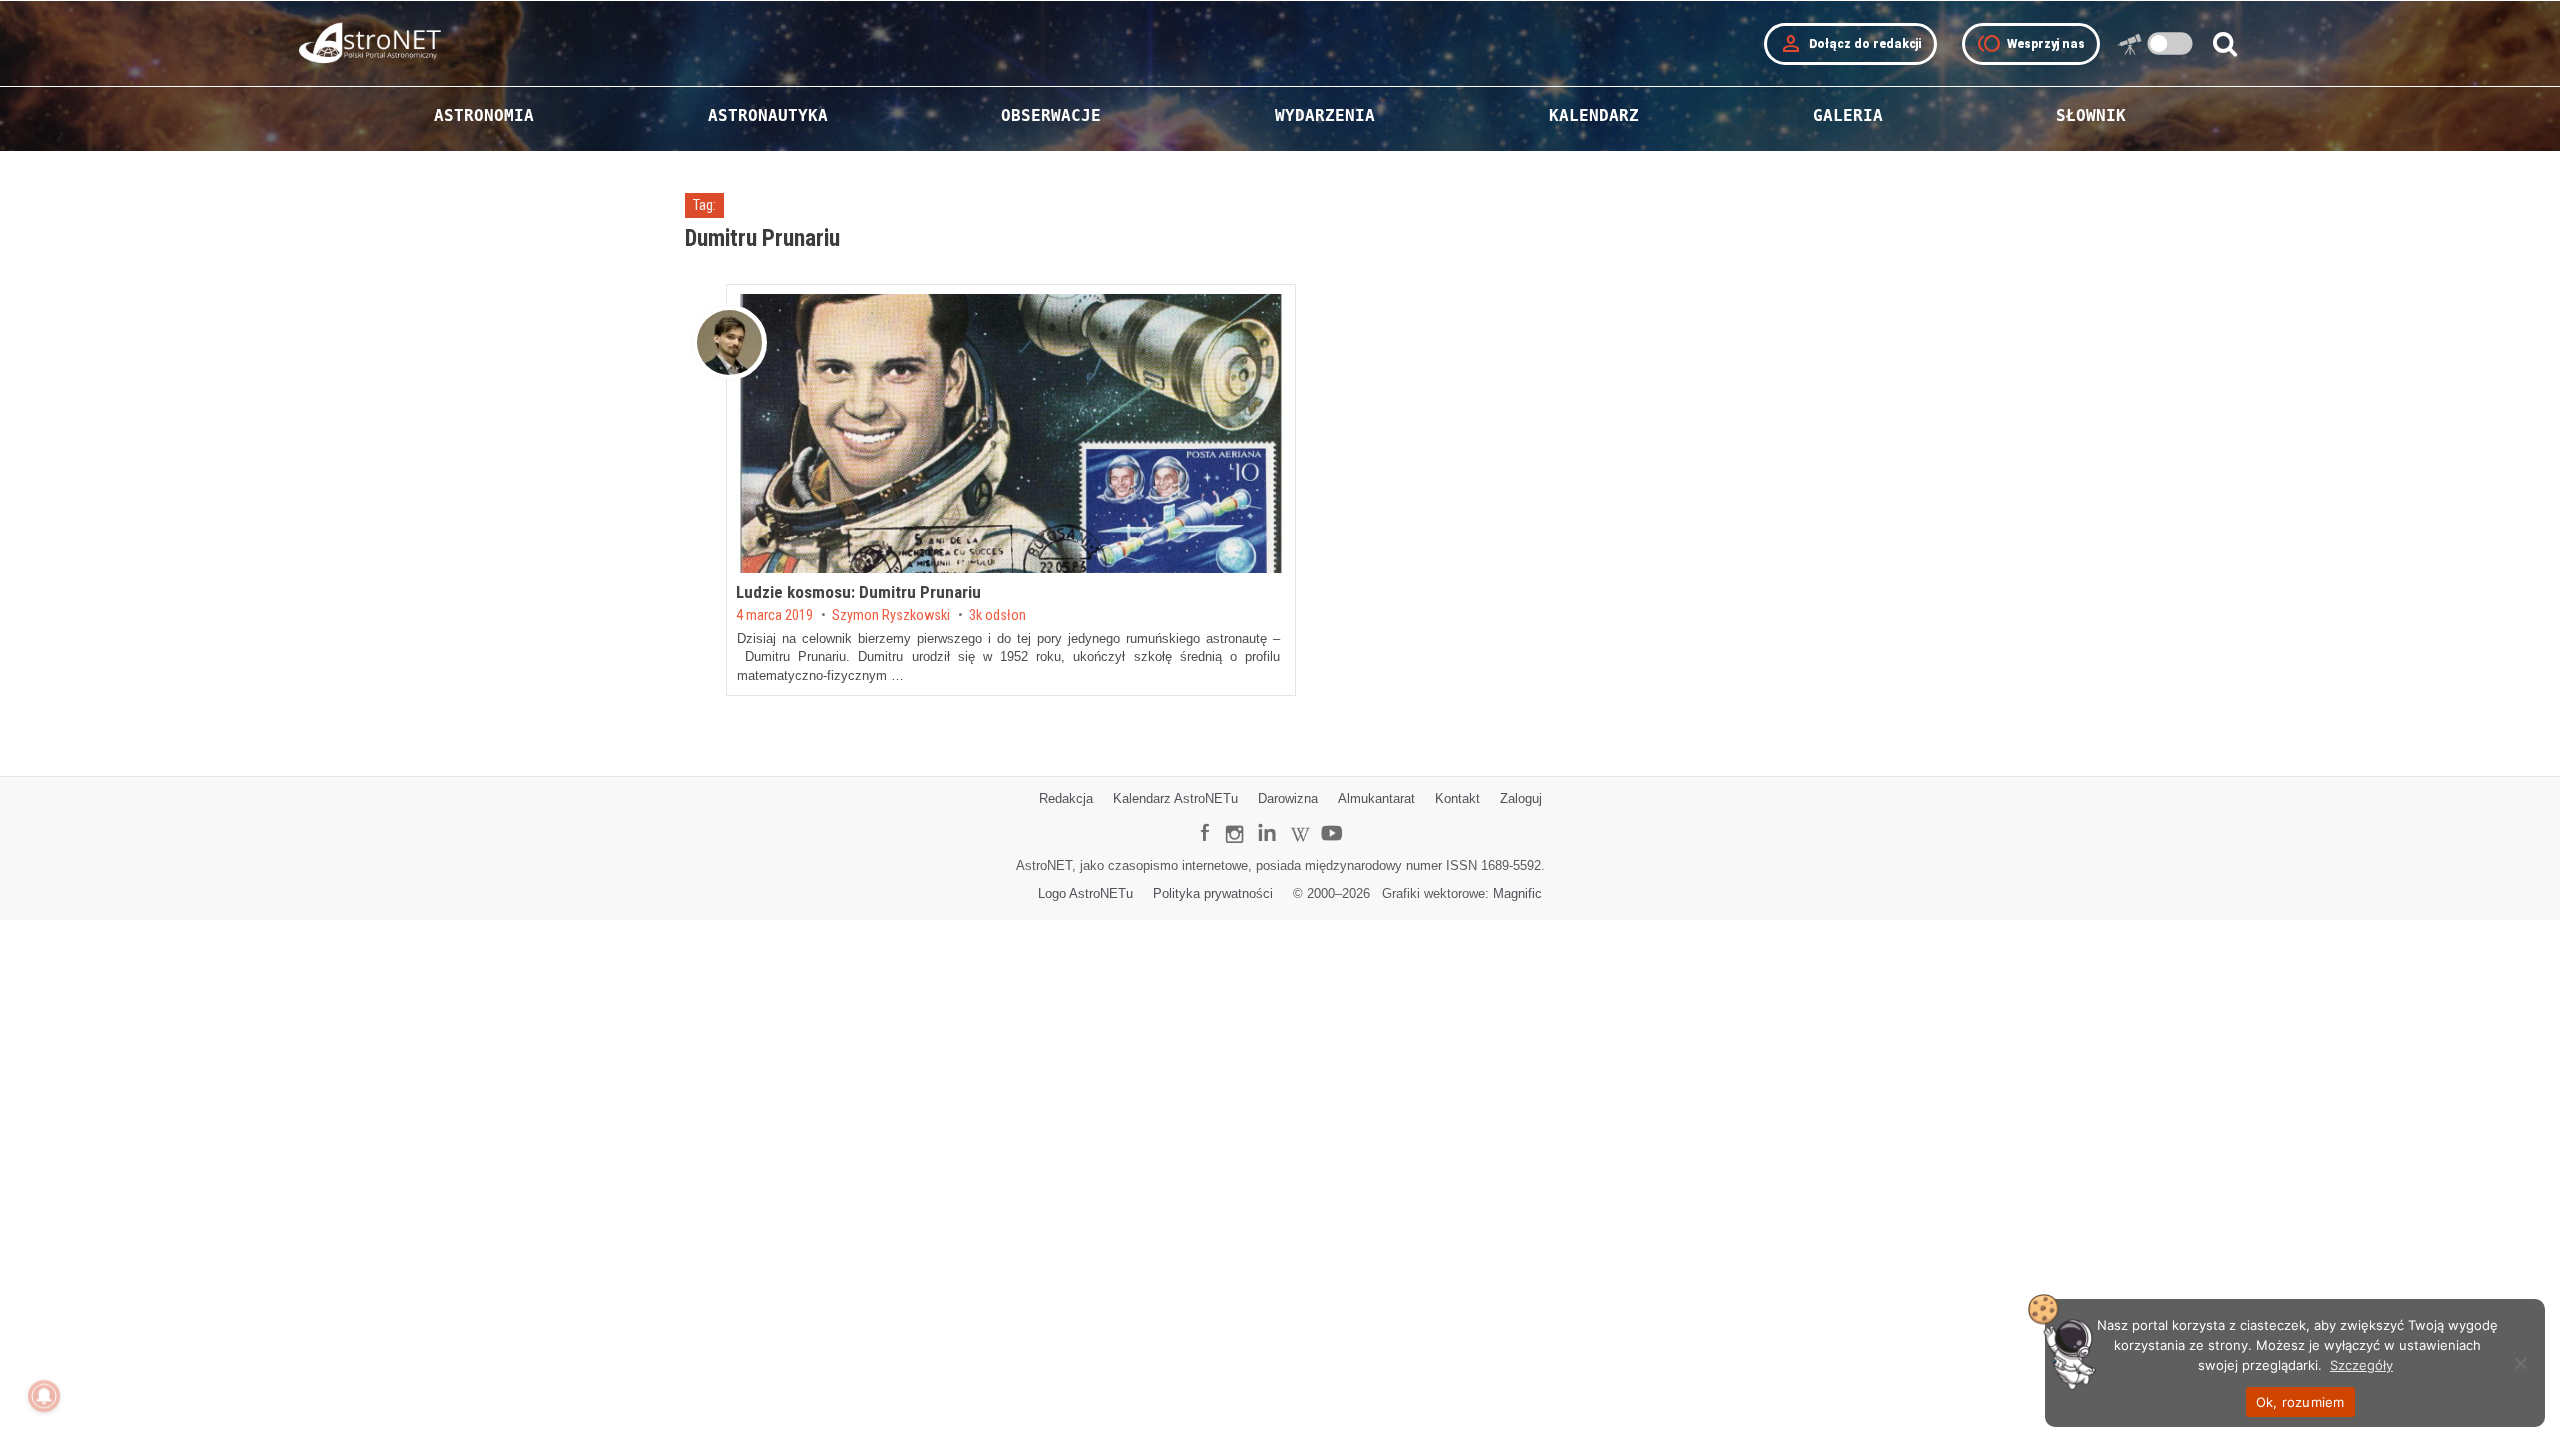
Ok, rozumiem (2300, 1402)
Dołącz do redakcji (1850, 44)
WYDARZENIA (1325, 115)
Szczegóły (2361, 1365)
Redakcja (1066, 798)
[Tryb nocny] (2170, 43)
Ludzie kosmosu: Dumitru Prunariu (858, 592)
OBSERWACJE (1051, 115)
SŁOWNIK (2091, 115)
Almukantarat (1376, 798)
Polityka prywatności (1213, 893)
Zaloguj (1521, 798)
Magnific (1517, 893)
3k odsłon (997, 616)
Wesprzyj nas (2031, 44)
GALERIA (1848, 115)
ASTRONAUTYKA (768, 115)
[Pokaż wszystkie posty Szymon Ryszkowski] (729, 342)
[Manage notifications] (44, 1396)
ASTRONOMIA (484, 115)
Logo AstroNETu (1085, 893)
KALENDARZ (1594, 115)
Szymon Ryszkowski (891, 616)
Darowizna (1288, 798)
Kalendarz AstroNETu (1175, 798)
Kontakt (1457, 798)
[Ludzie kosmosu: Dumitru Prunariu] (1011, 433)
